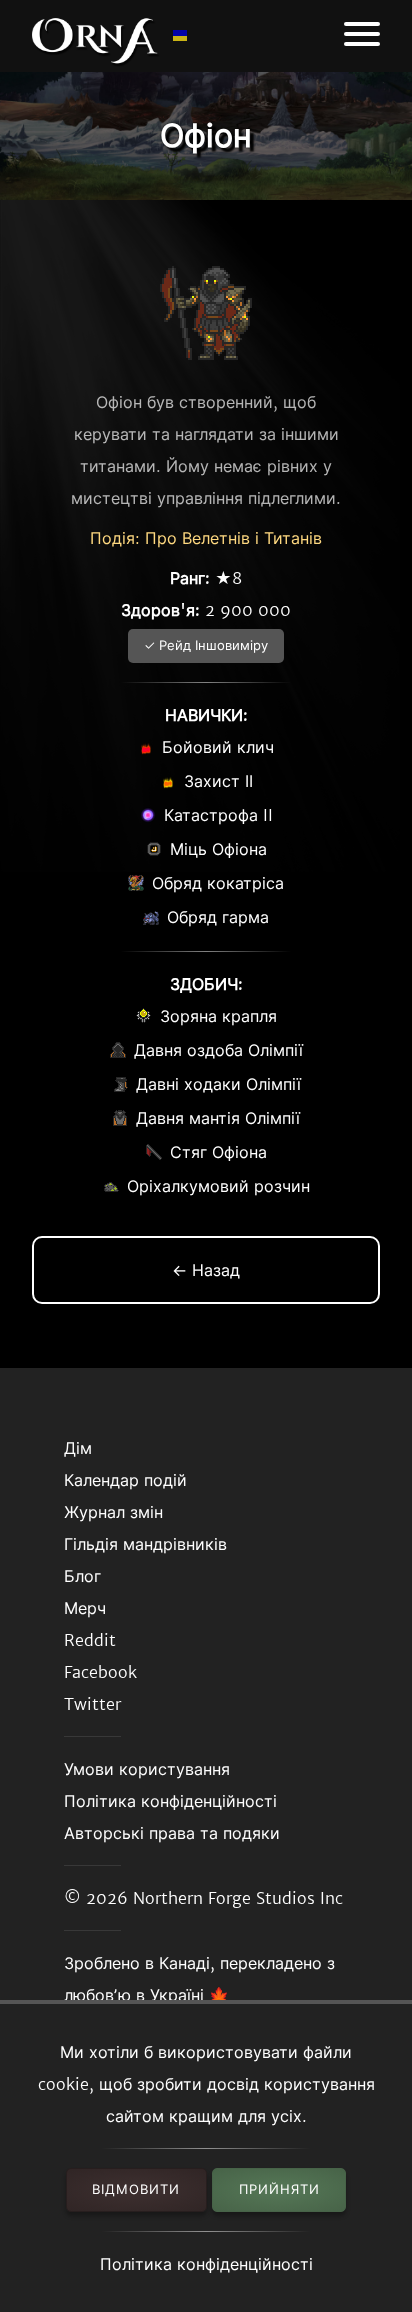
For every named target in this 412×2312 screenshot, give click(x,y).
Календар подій (125, 1480)
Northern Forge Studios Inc (238, 1898)
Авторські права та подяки (172, 1833)
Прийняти (279, 2189)
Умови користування (147, 1769)
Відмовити (136, 2189)
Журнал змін (113, 1512)
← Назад (206, 1270)
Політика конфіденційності (206, 2264)
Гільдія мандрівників (145, 1544)
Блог (82, 1576)
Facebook (100, 1672)
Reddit (90, 1640)
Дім (78, 1448)
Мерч (85, 1608)
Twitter (92, 1704)
